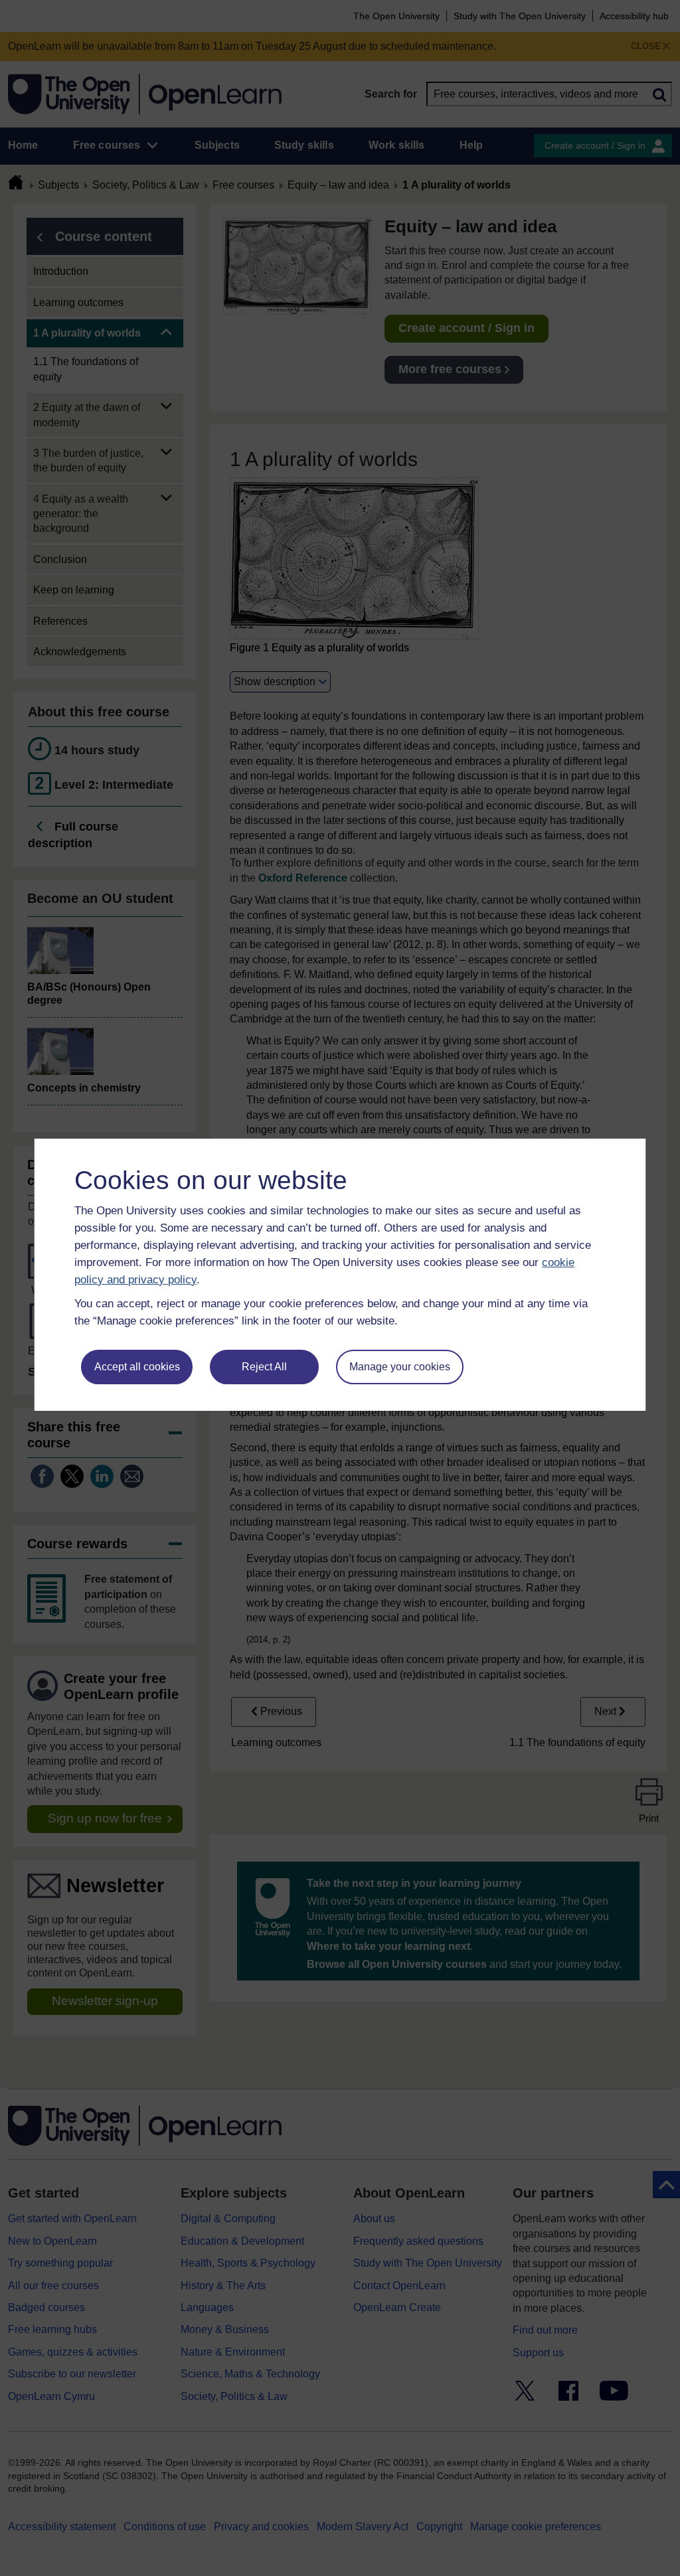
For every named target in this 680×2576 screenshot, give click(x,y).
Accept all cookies (137, 1367)
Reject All (264, 1367)
